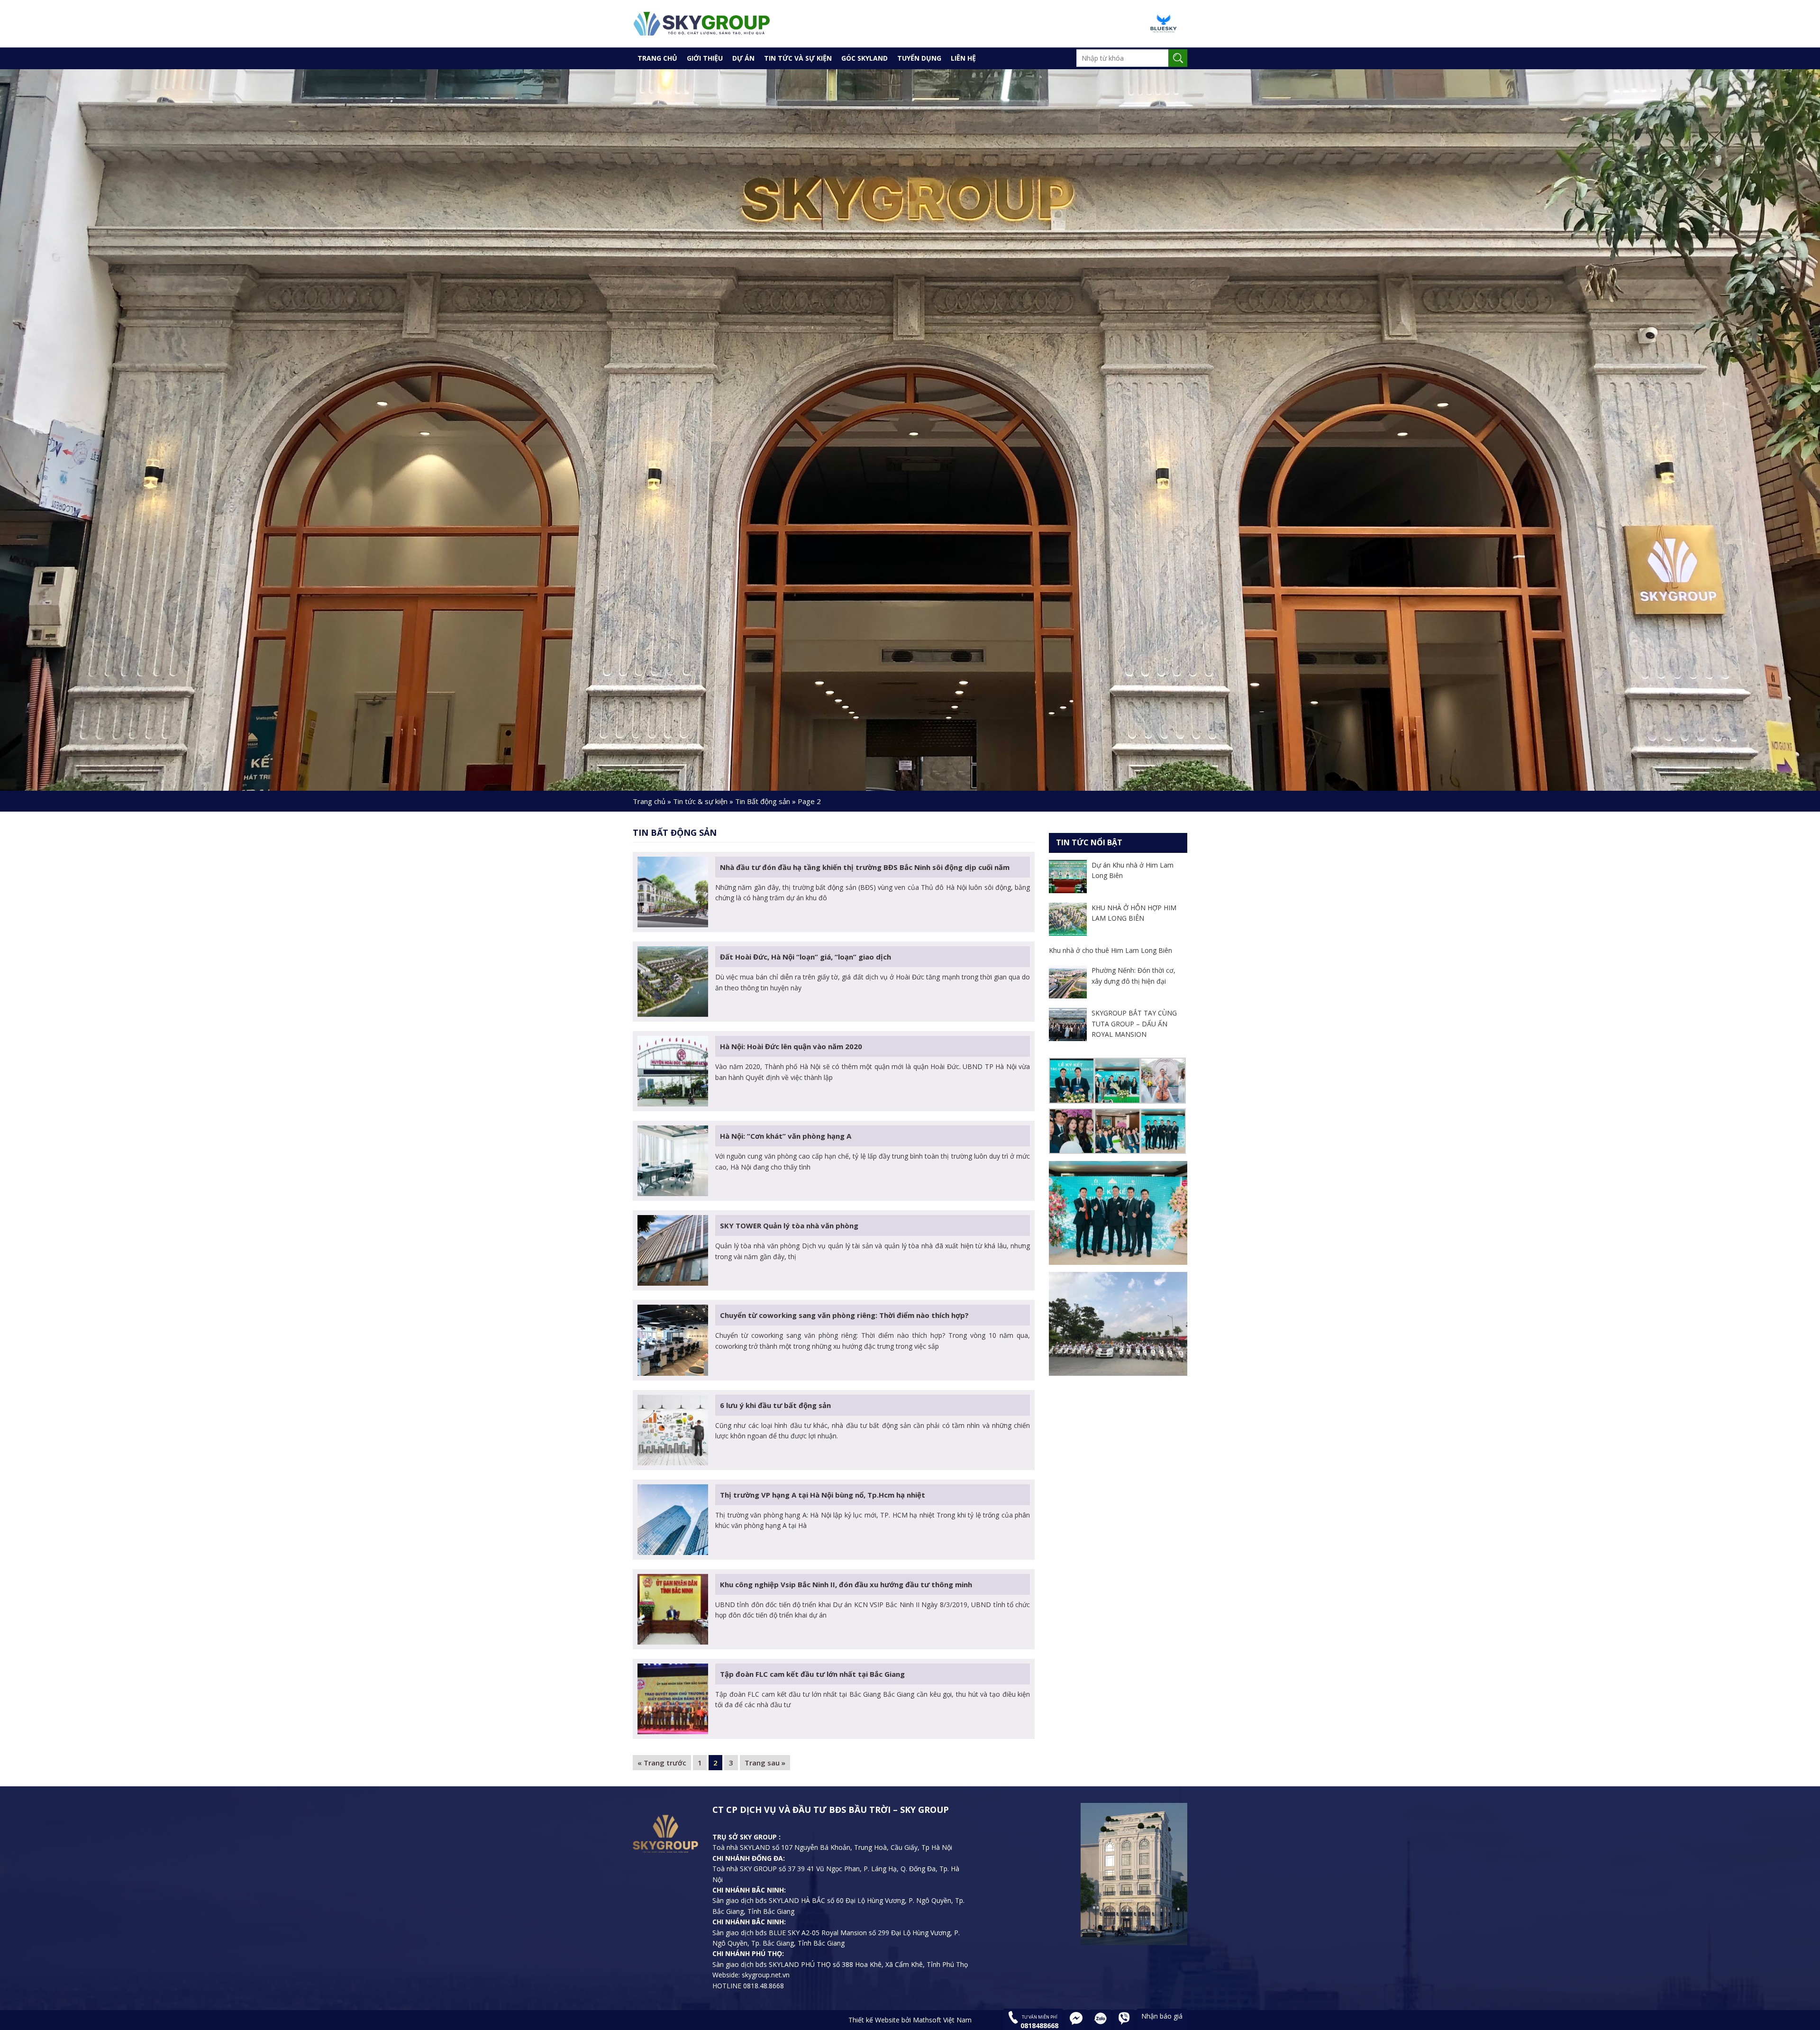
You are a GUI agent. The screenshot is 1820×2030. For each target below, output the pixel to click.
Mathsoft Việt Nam (942, 2020)
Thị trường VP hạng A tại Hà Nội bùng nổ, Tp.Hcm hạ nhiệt (823, 1495)
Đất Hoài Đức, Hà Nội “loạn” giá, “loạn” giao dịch (805, 957)
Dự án (743, 58)
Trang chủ (649, 801)
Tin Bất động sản (763, 801)
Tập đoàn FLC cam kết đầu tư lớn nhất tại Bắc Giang (812, 1674)
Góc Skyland (864, 58)
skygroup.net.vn (765, 1975)
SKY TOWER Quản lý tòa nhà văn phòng (789, 1225)
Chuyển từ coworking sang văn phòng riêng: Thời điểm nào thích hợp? (844, 1315)
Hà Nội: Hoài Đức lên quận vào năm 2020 (791, 1046)
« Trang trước (662, 1763)
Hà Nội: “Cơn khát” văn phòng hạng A (786, 1136)
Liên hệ (963, 58)
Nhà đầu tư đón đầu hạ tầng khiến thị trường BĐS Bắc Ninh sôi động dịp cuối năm (865, 867)
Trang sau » (765, 1763)
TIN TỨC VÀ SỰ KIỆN (798, 58)
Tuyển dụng (919, 58)
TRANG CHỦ (657, 58)
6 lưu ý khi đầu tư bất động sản (775, 1405)
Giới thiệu (705, 58)
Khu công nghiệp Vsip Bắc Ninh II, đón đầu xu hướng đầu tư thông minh (846, 1584)
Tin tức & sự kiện (700, 801)
